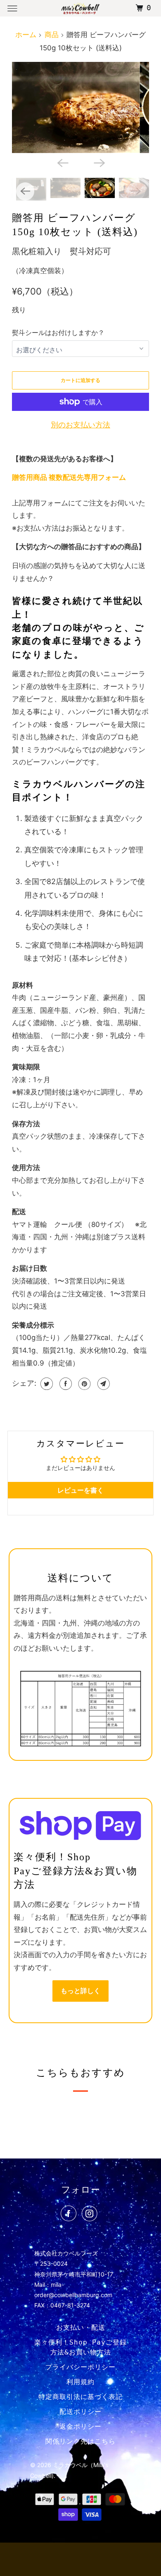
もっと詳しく (80, 1991)
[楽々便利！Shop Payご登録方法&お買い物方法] (81, 1826)
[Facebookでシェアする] (65, 1384)
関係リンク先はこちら (80, 2441)
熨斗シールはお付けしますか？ (58, 333)
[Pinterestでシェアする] (84, 1384)
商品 (52, 35)
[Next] (99, 162)
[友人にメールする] (103, 1384)
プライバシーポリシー (80, 2367)
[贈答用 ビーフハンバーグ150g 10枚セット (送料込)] (80, 107)
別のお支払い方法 (80, 425)
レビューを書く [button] (80, 1490)
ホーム (26, 35)
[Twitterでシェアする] (46, 1384)
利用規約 (80, 2382)
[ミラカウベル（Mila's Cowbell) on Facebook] (70, 2215)
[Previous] (62, 162)
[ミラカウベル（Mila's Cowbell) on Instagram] (91, 2215)
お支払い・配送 (81, 2327)
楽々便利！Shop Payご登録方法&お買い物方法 (80, 2347)
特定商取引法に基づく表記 (80, 2397)
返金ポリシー (80, 2426)
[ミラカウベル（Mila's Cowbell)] (81, 8)
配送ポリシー (80, 2412)
